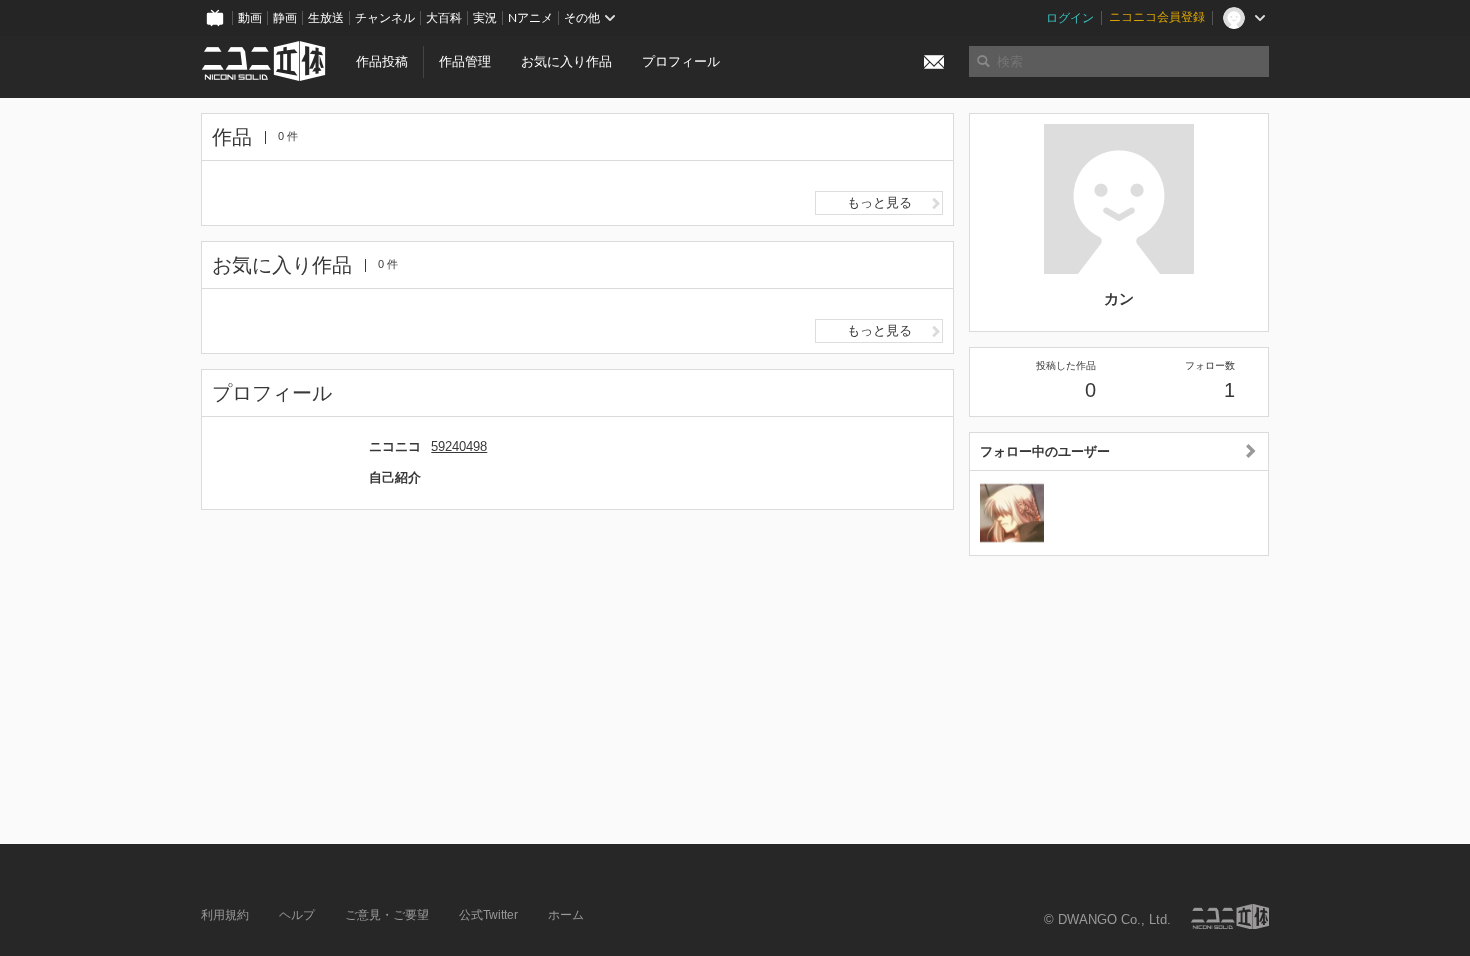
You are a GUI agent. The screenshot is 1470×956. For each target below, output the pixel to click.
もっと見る (879, 202)
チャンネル (385, 18)
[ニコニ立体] (1230, 916)
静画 (285, 18)
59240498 (459, 446)
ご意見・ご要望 (387, 915)
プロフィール (681, 61)
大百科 (444, 18)
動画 (250, 18)
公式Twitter (488, 915)
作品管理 (465, 61)
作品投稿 (382, 61)
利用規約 (225, 915)
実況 (485, 18)
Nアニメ (530, 18)
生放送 (326, 18)
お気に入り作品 (566, 61)
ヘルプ (297, 915)
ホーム (566, 915)
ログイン (1070, 18)
